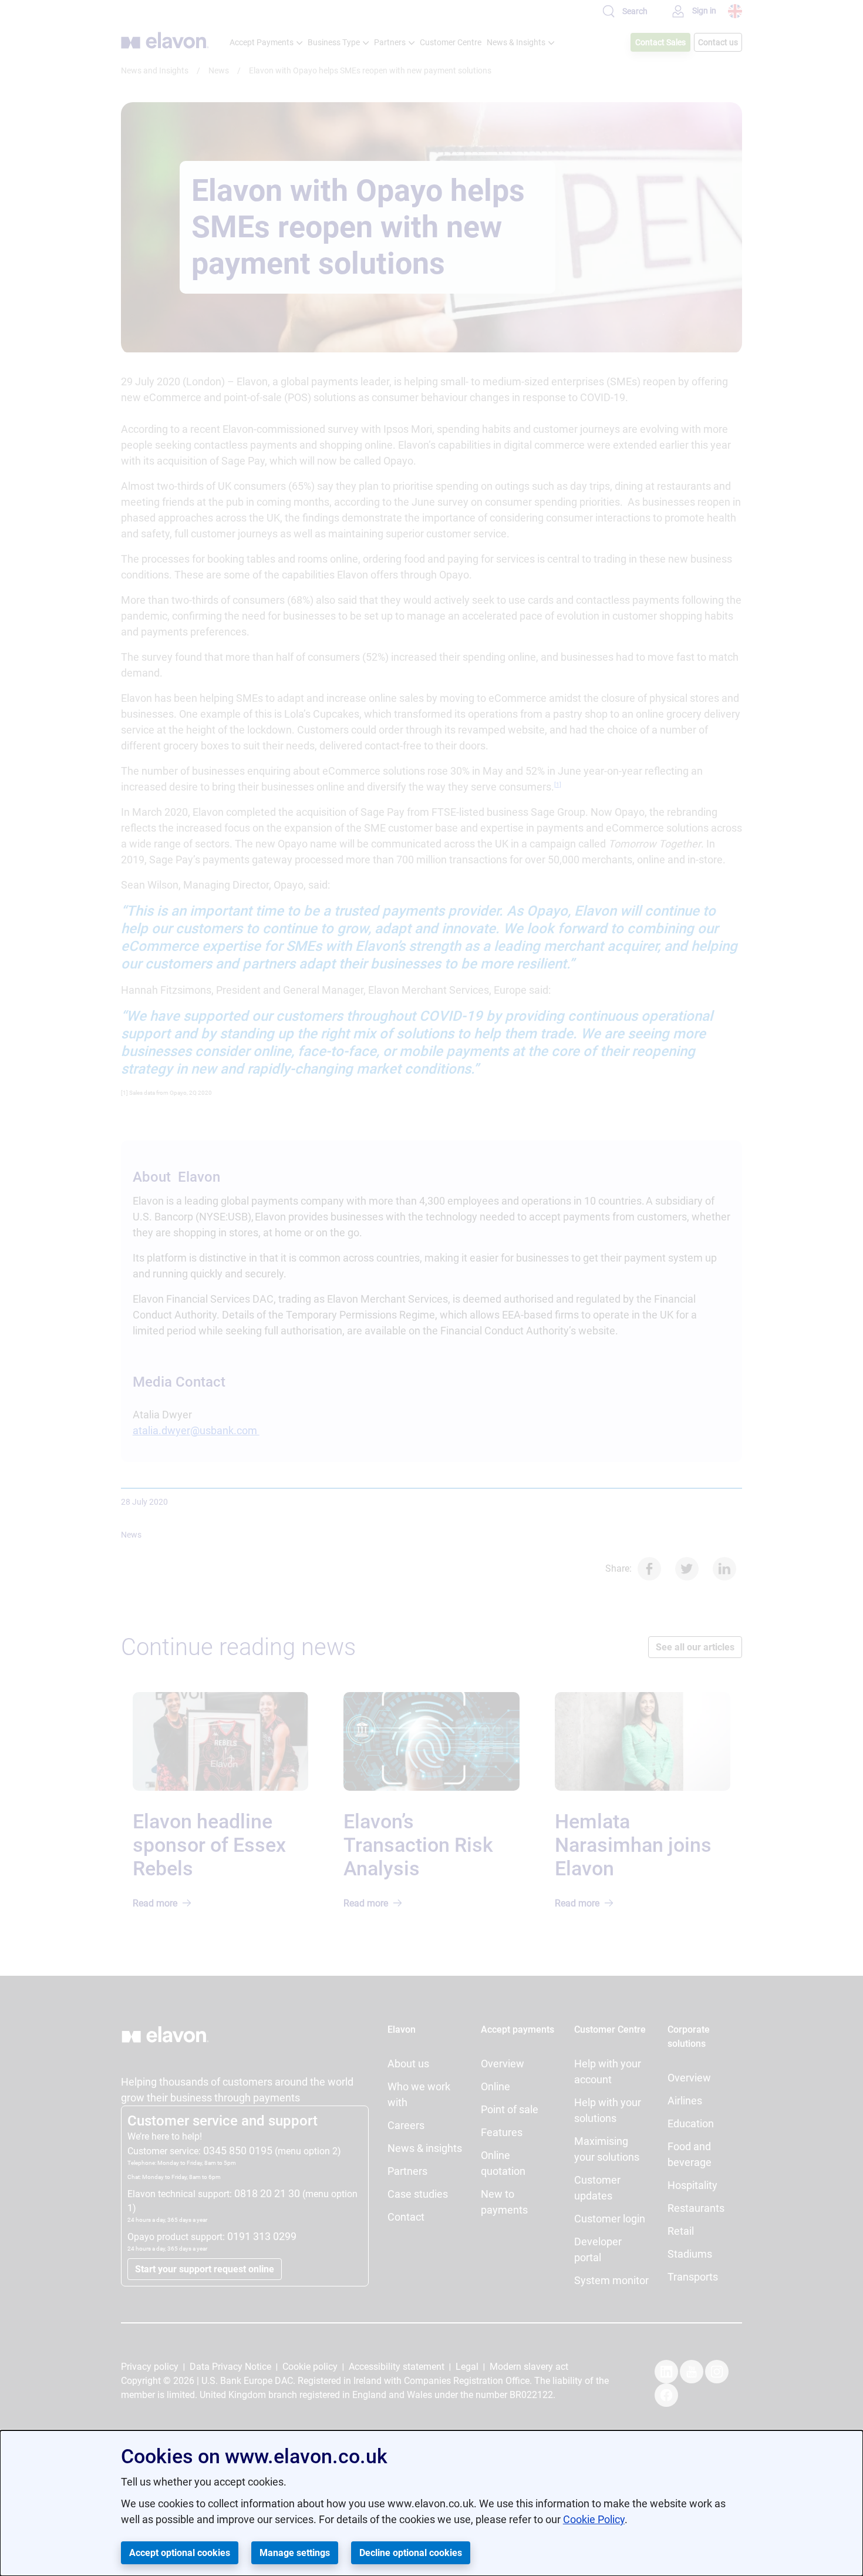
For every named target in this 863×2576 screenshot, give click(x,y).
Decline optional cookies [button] (411, 2553)
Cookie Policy (594, 2519)
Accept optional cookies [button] (180, 2553)
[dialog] (431, 2503)
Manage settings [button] (295, 2553)
